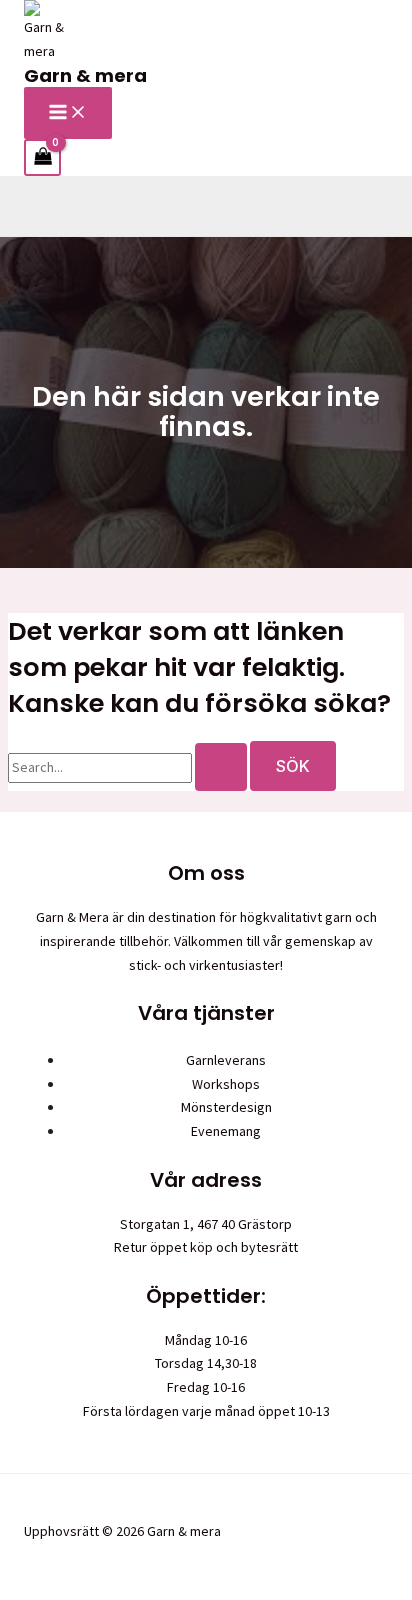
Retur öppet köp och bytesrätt (206, 1247)
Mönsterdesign (226, 1107)
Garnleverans (226, 1060)
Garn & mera (85, 75)
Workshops (226, 1084)
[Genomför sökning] (221, 767)
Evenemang (226, 1131)
